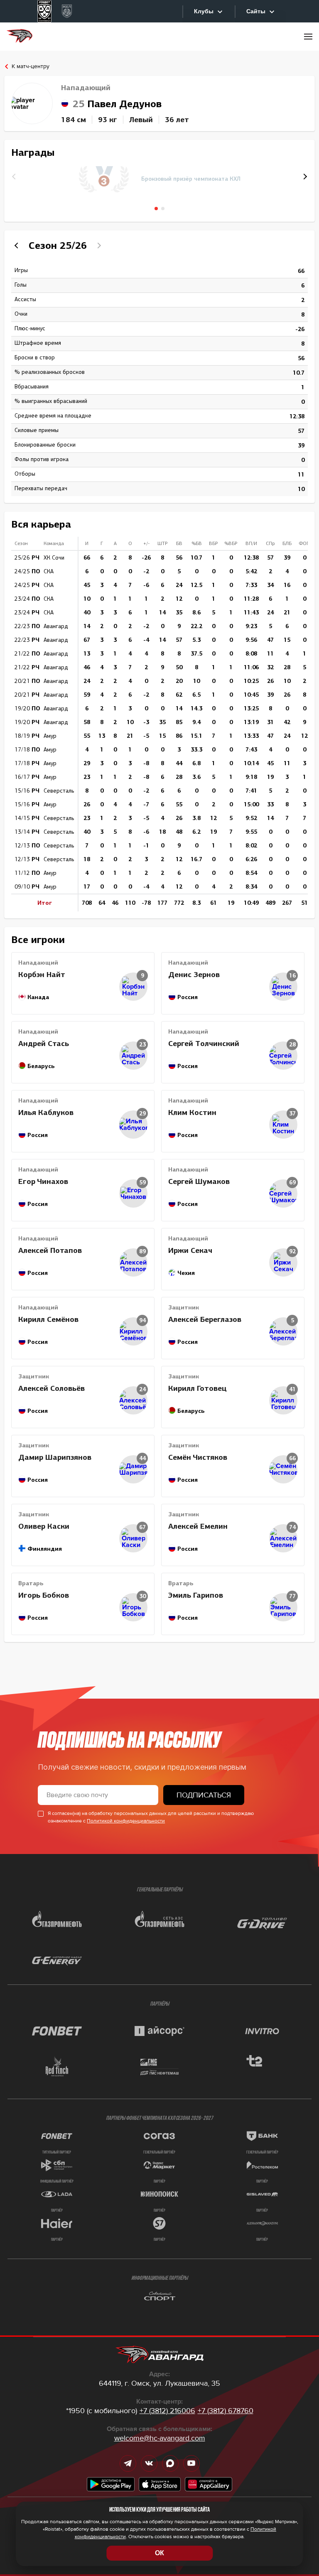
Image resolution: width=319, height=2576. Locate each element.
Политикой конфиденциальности (126, 1821)
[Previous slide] (17, 246)
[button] (304, 177)
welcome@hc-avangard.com (160, 2438)
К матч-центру (31, 66)
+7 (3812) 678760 (226, 2411)
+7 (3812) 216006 (167, 2411)
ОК (159, 2553)
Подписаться (204, 1795)
